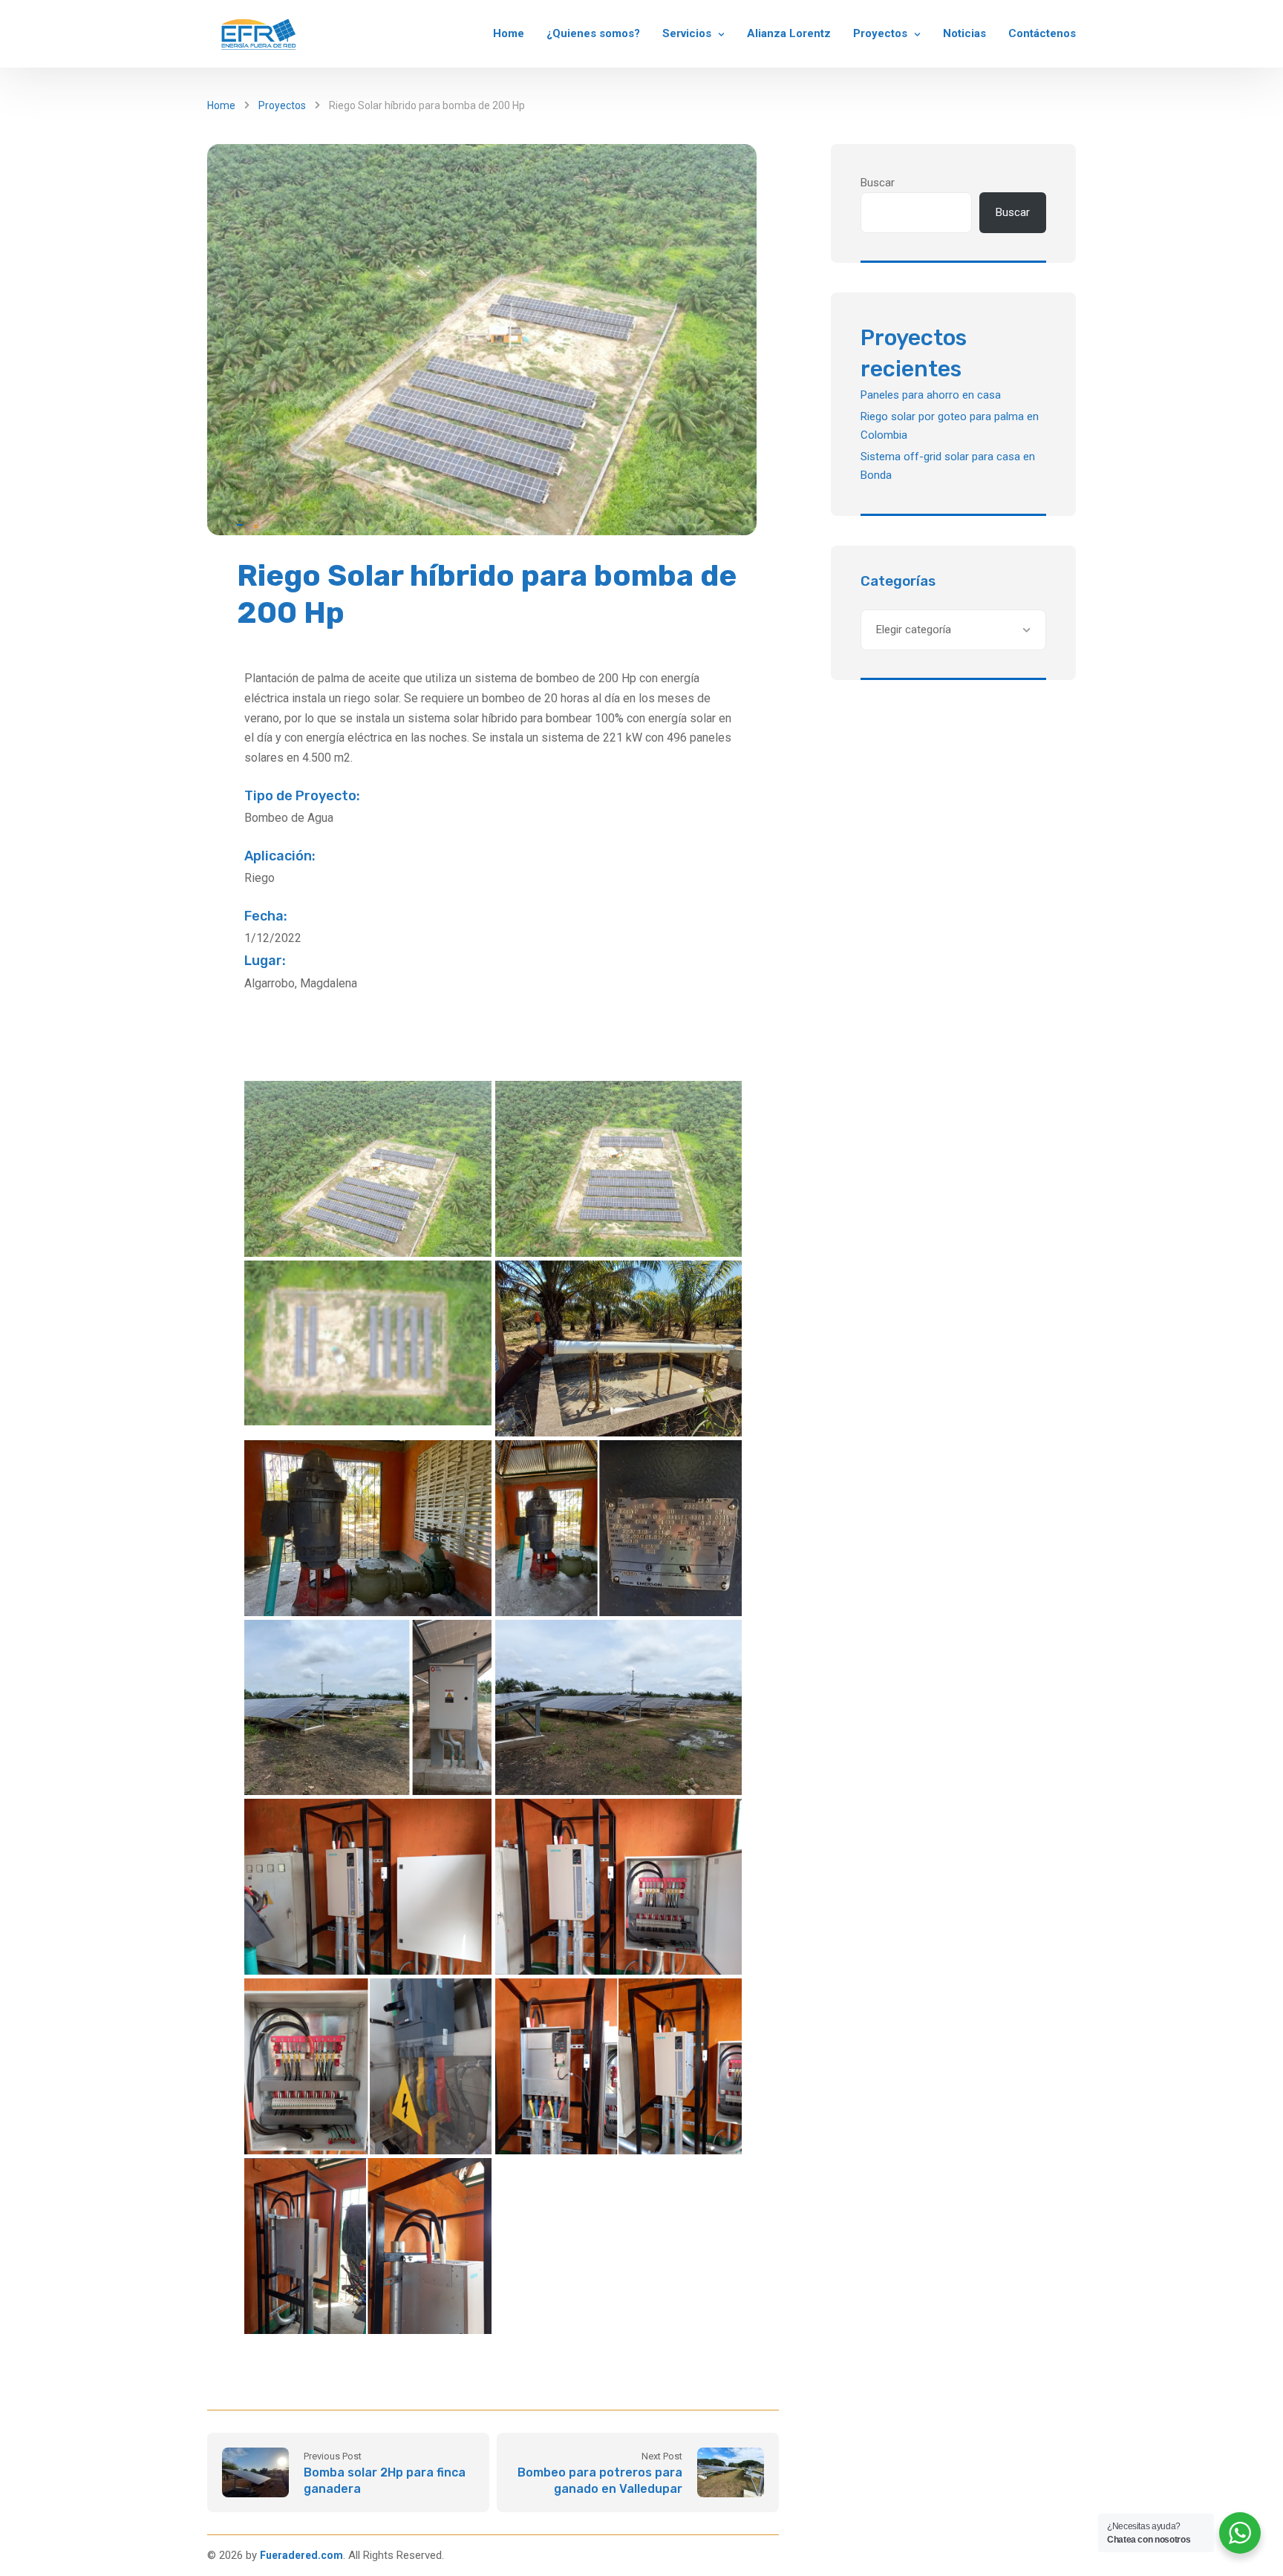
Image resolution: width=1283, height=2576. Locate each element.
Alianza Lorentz (789, 33)
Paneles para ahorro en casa (931, 395)
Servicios (687, 33)
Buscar (878, 183)
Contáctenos (1042, 33)
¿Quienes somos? (593, 33)
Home (509, 33)
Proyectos (880, 33)
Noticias (964, 33)
